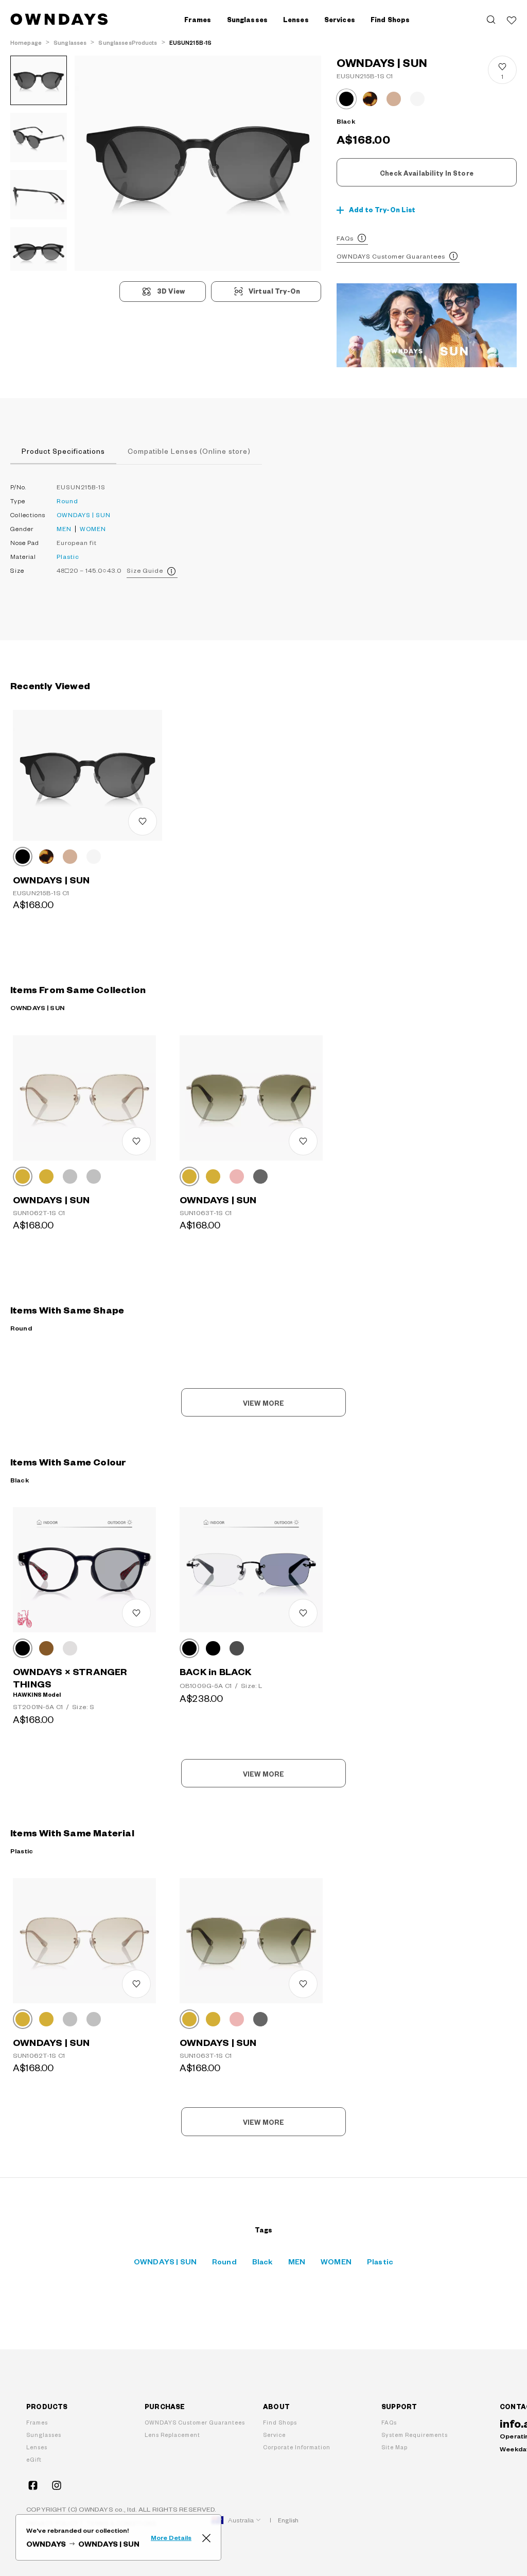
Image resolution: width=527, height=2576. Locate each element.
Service (274, 2435)
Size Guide (145, 570)
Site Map (394, 2447)
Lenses (37, 2447)
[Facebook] (33, 2485)
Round (67, 501)
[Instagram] (57, 2485)
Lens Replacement (172, 2435)
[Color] (23, 857)
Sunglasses (44, 2435)
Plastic (68, 557)
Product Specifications (63, 451)
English (288, 2520)
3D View (171, 291)
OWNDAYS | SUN (84, 515)
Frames (37, 2422)
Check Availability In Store (427, 173)
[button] (136, 163)
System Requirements (415, 2435)
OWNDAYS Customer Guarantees (391, 256)
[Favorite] (512, 20)
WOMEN (93, 529)
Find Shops (390, 20)
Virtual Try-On (274, 291)
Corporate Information (297, 2447)
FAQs (345, 238)
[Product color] (346, 99)
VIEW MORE (263, 1403)
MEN (64, 529)
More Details (171, 2537)
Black (262, 2261)
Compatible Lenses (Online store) (189, 451)
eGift (34, 2459)
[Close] (206, 2537)
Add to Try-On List (382, 210)
